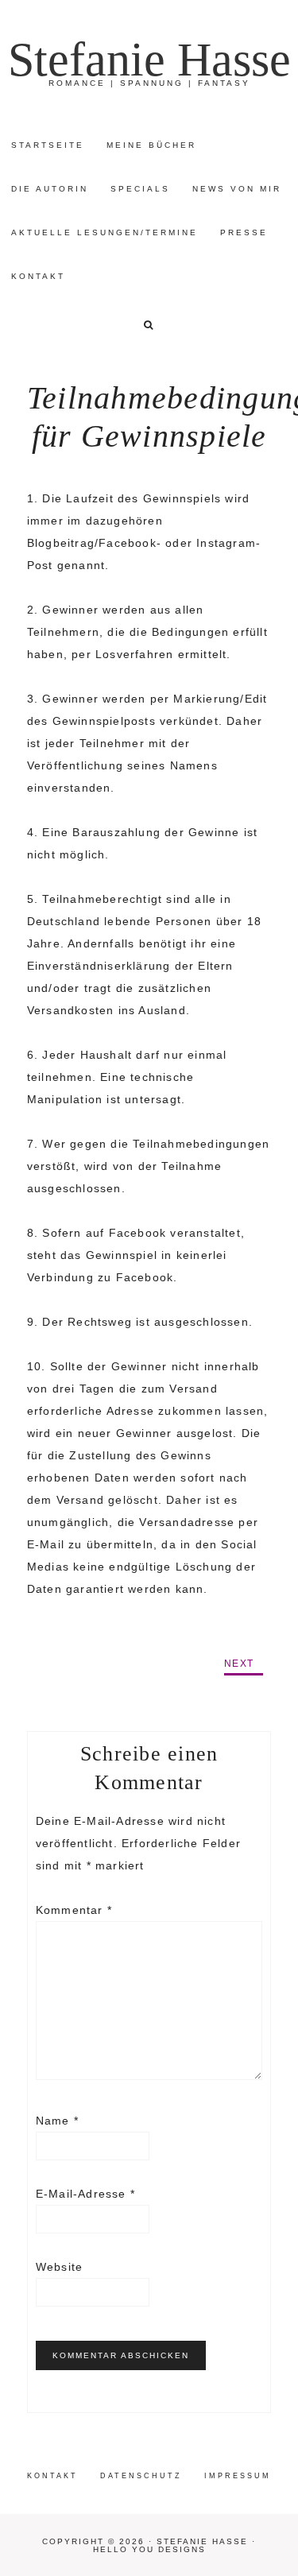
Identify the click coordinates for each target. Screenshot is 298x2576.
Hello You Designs (149, 2549)
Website (59, 2267)
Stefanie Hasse (149, 60)
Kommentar (74, 1910)
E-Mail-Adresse (85, 2194)
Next (239, 1664)
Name (57, 2121)
